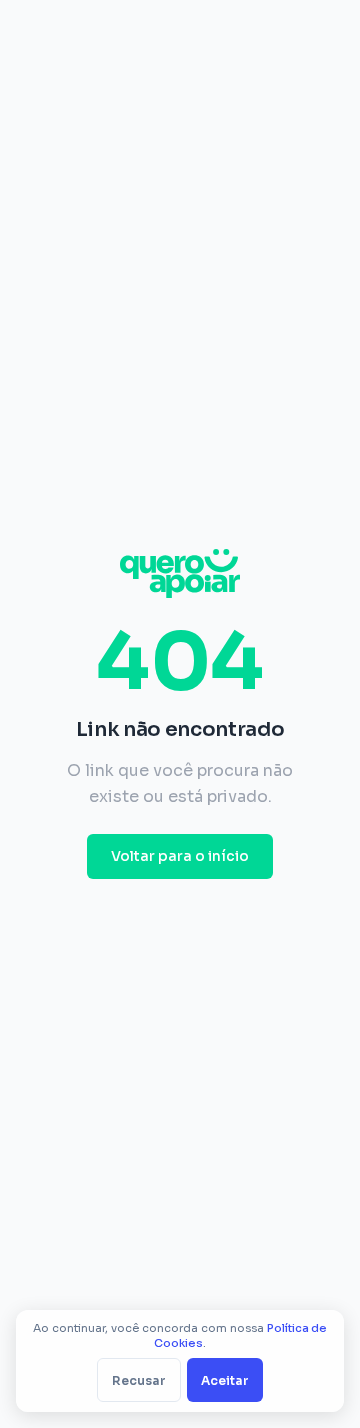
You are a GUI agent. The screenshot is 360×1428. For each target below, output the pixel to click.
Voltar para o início (180, 856)
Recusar (139, 1380)
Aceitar (225, 1380)
